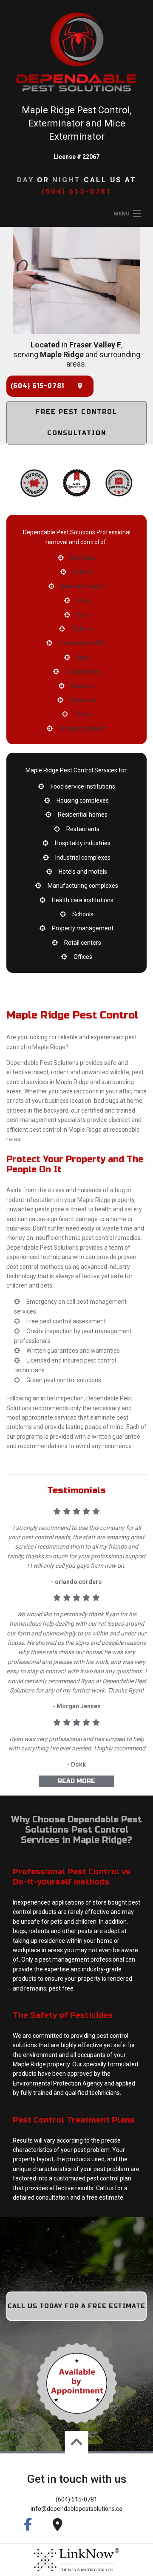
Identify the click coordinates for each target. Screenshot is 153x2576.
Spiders (83, 572)
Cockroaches (83, 671)
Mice (83, 600)
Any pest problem (83, 729)
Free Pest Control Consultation (76, 423)
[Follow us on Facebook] (28, 2524)
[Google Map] (80, 386)
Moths (83, 714)
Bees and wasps (83, 586)
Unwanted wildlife (83, 643)
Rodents (83, 629)
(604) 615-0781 (77, 191)
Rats (83, 615)
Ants (83, 657)
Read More (76, 1781)
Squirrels (83, 686)
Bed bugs (83, 558)
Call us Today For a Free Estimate (76, 2306)
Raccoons (83, 700)
